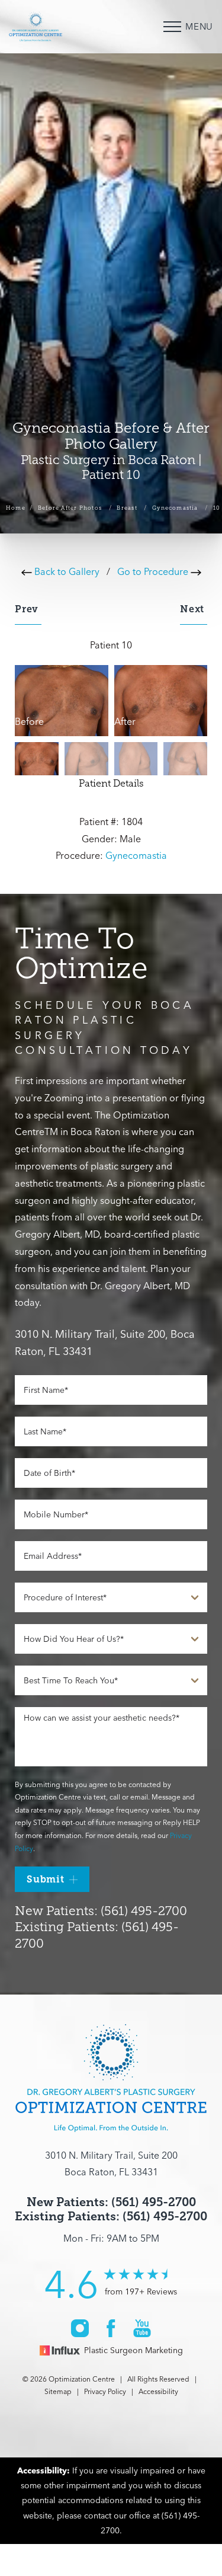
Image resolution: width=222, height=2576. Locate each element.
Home (16, 508)
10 (217, 508)
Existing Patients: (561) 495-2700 (111, 2217)
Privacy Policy (105, 2391)
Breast (127, 508)
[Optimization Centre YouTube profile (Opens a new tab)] (142, 2328)
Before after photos (70, 508)
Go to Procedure (154, 571)
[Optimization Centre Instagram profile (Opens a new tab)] (80, 2328)
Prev (28, 609)
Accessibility (158, 2391)
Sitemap (58, 2391)
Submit (46, 1879)
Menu (199, 26)
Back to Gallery (66, 571)
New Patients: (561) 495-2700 (101, 1911)
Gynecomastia (175, 508)
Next (194, 609)
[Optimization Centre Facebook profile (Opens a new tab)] (111, 2328)
